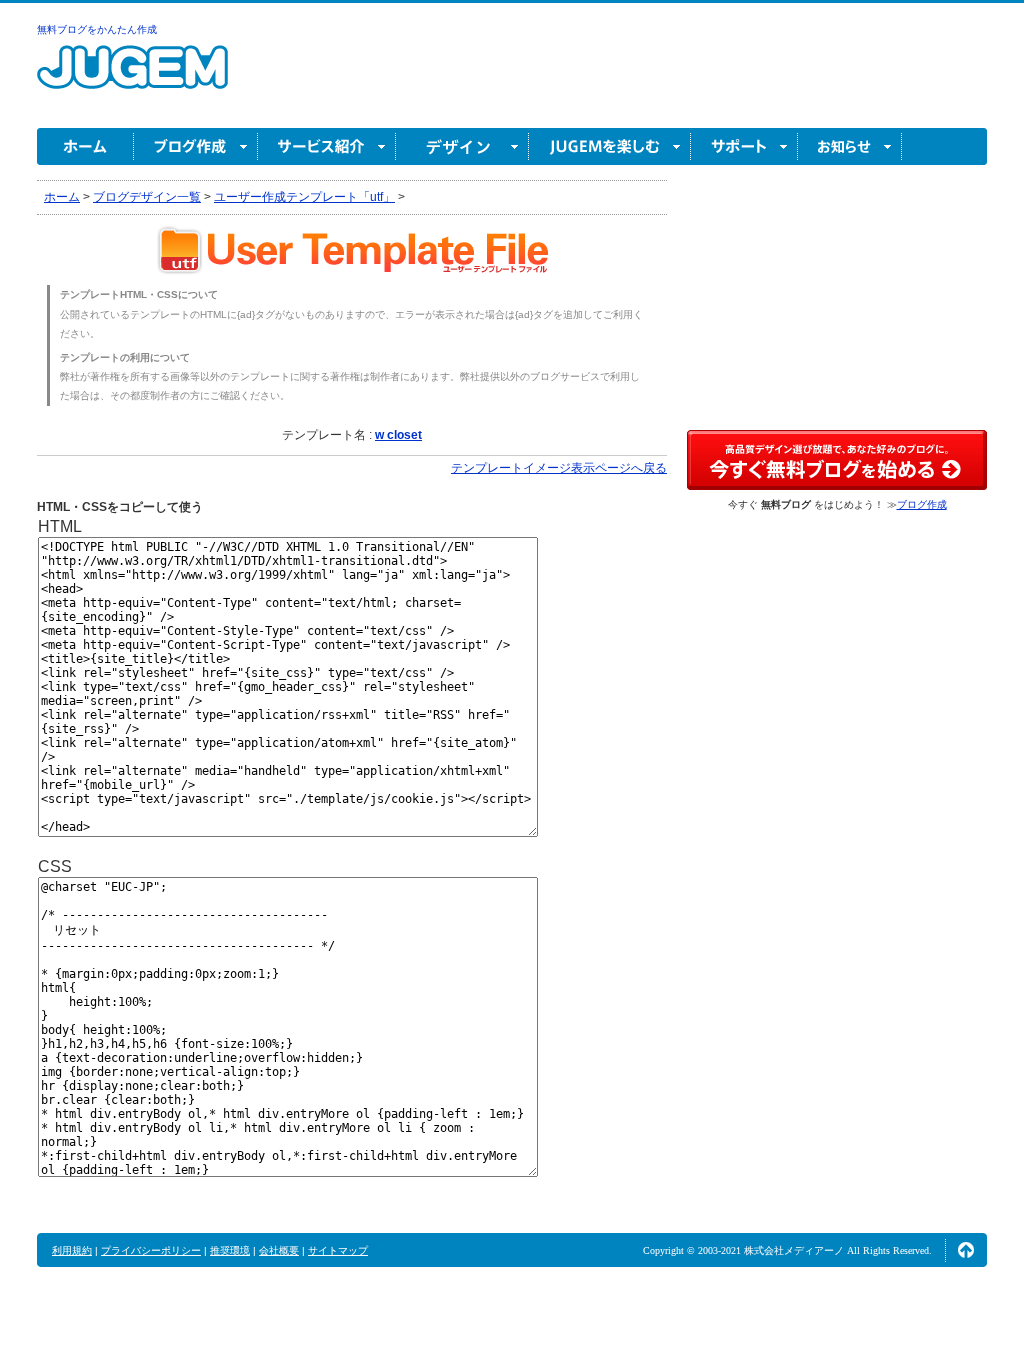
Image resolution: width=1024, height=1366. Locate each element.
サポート (744, 146)
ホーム (85, 146)
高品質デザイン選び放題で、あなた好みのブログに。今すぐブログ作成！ (837, 460)
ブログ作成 (196, 146)
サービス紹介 (327, 146)
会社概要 (279, 1250)
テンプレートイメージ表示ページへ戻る (559, 468)
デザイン (462, 146)
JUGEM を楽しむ (610, 146)
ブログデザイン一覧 (147, 197)
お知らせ (850, 146)
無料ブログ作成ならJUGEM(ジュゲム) (132, 78)
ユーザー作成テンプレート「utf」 (304, 197)
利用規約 (72, 1250)
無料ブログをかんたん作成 (97, 29)
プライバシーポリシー (151, 1250)
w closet (398, 435)
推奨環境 (230, 1250)
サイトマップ (338, 1250)
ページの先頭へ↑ (966, 1250)
